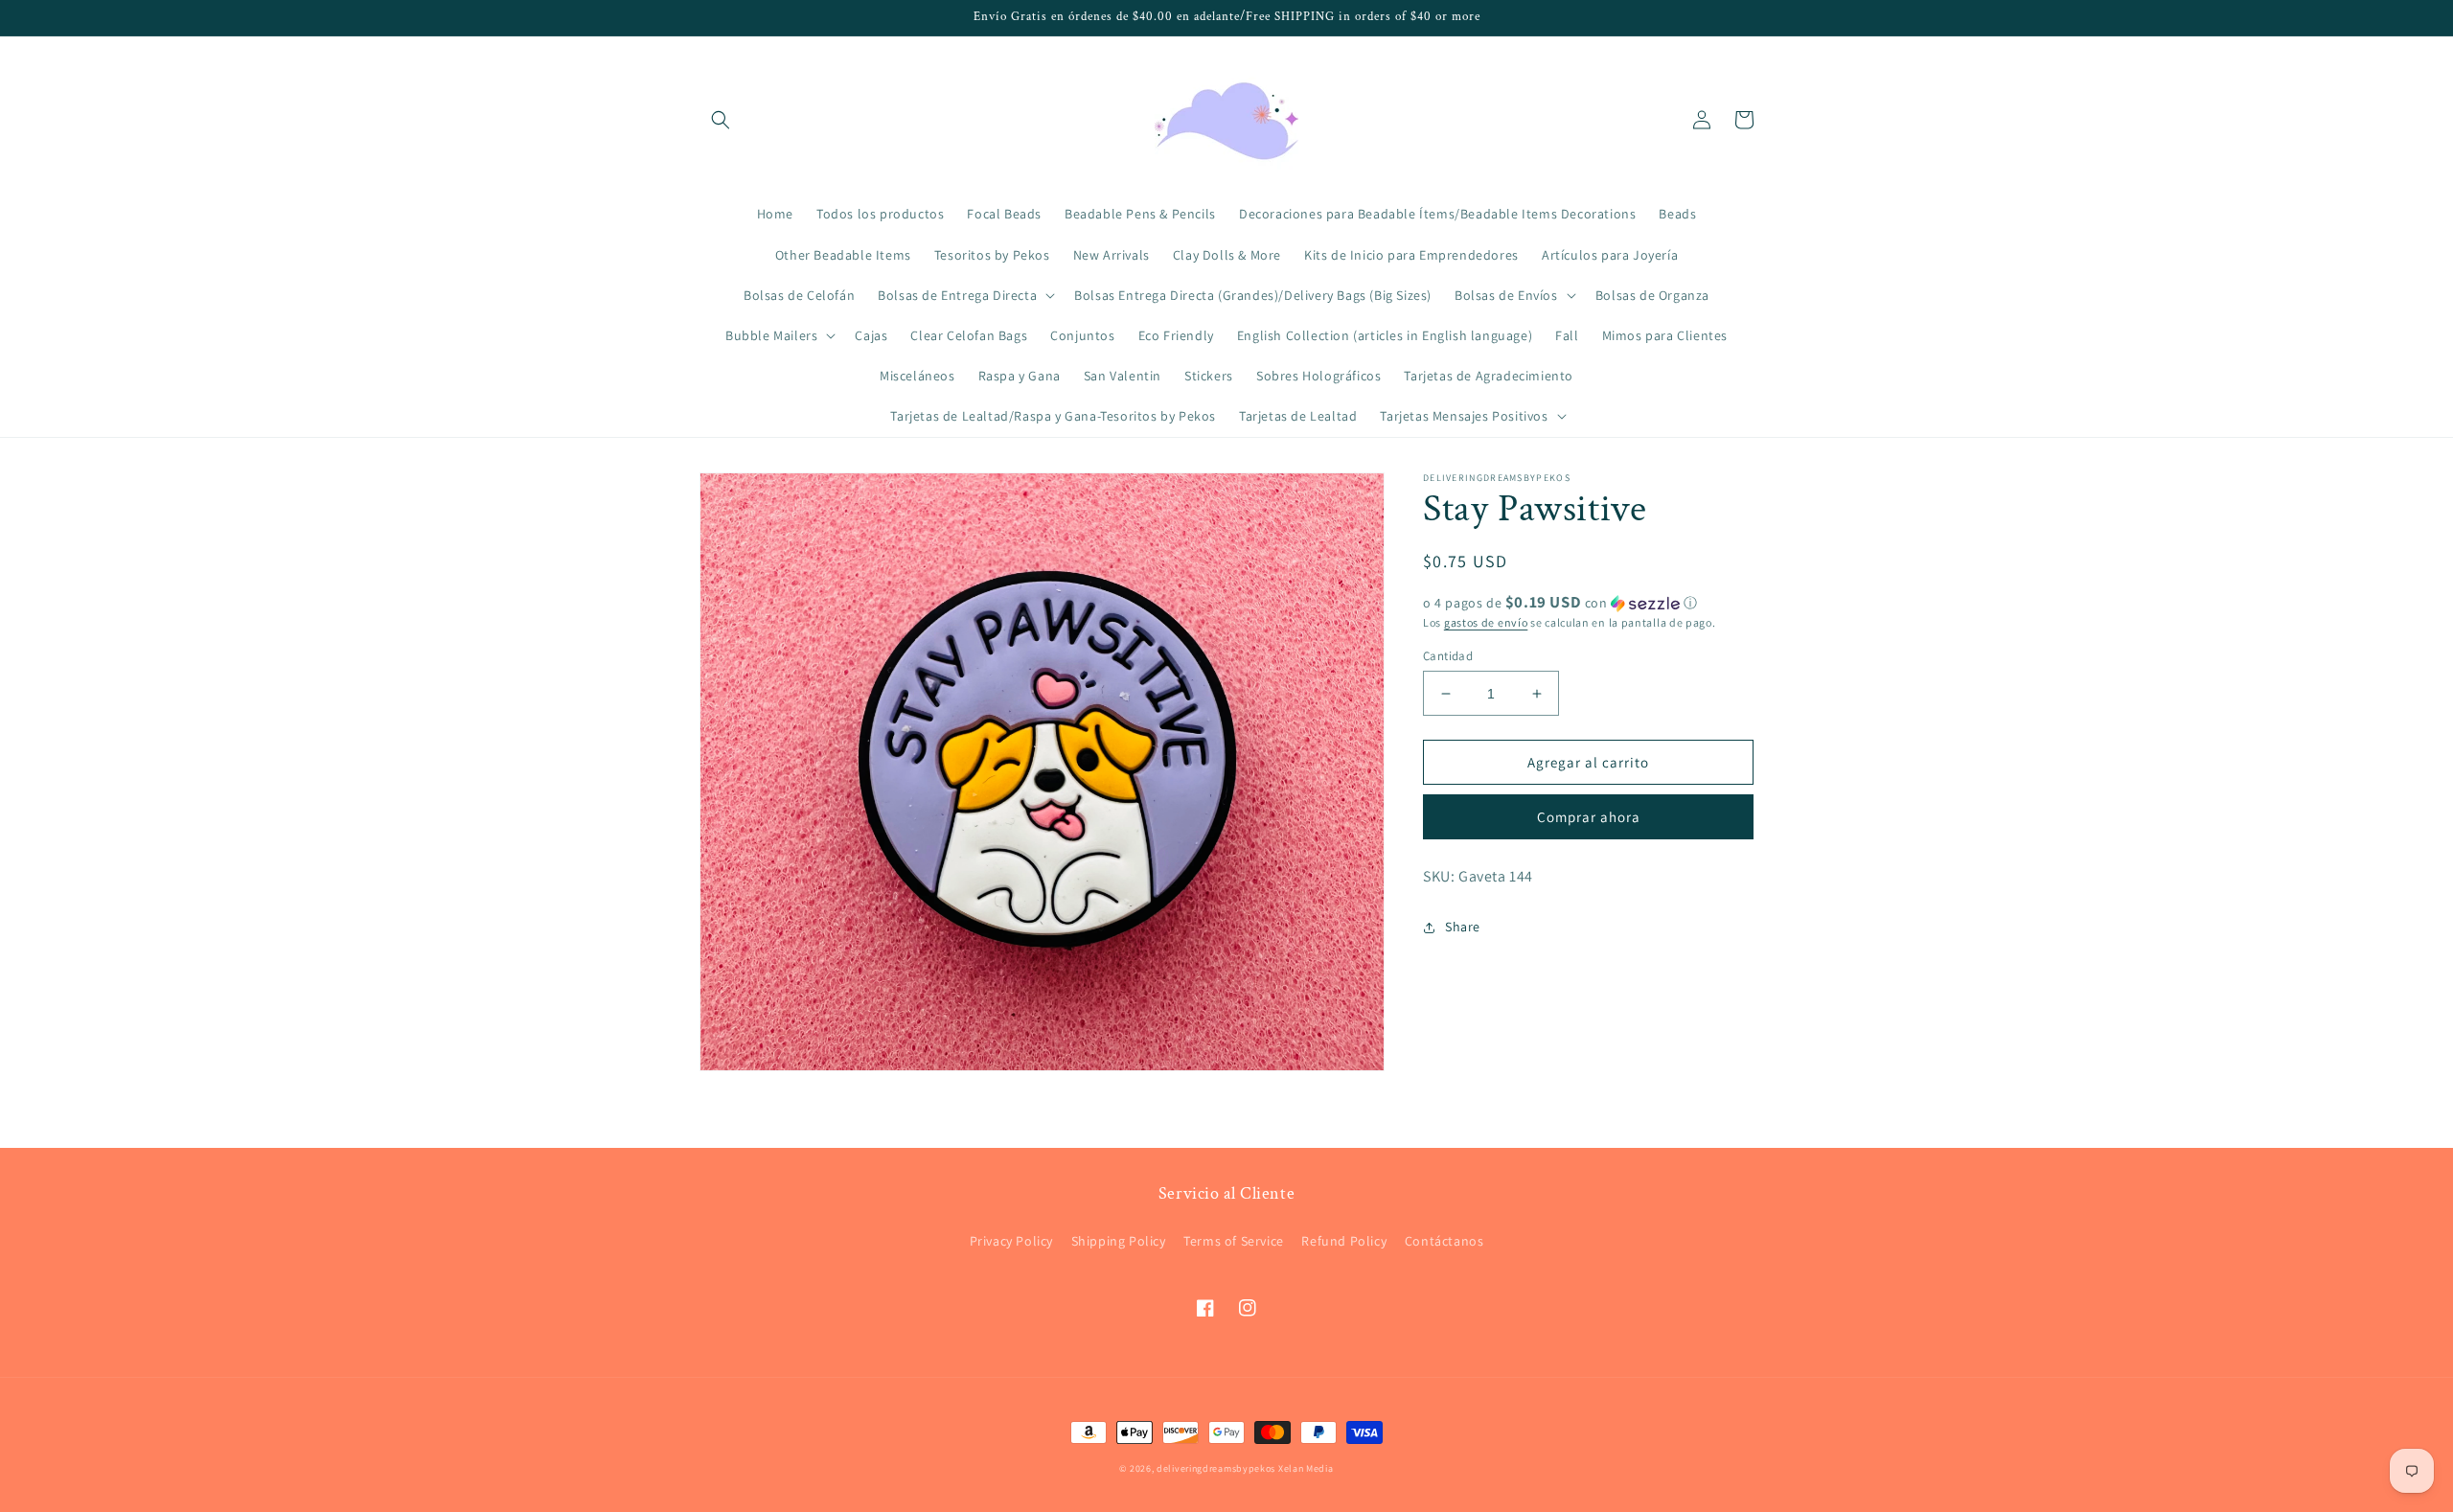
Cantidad (1448, 656)
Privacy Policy (1011, 1241)
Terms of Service (1234, 1241)
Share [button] (1463, 927)
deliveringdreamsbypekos (1216, 1468)
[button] (721, 120)
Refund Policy (1344, 1241)
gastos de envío (1486, 622)
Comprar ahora (1589, 817)
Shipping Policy (1119, 1241)
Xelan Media (1306, 1468)
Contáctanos (1444, 1241)
